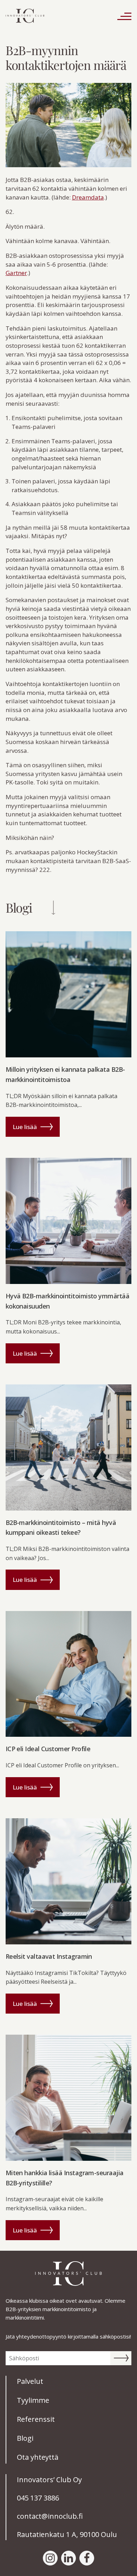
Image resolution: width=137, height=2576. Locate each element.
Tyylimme (33, 2400)
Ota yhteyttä (38, 2457)
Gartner (16, 273)
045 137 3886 (38, 2498)
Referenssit (36, 2419)
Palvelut (30, 2381)
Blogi (25, 2438)
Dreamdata (88, 197)
